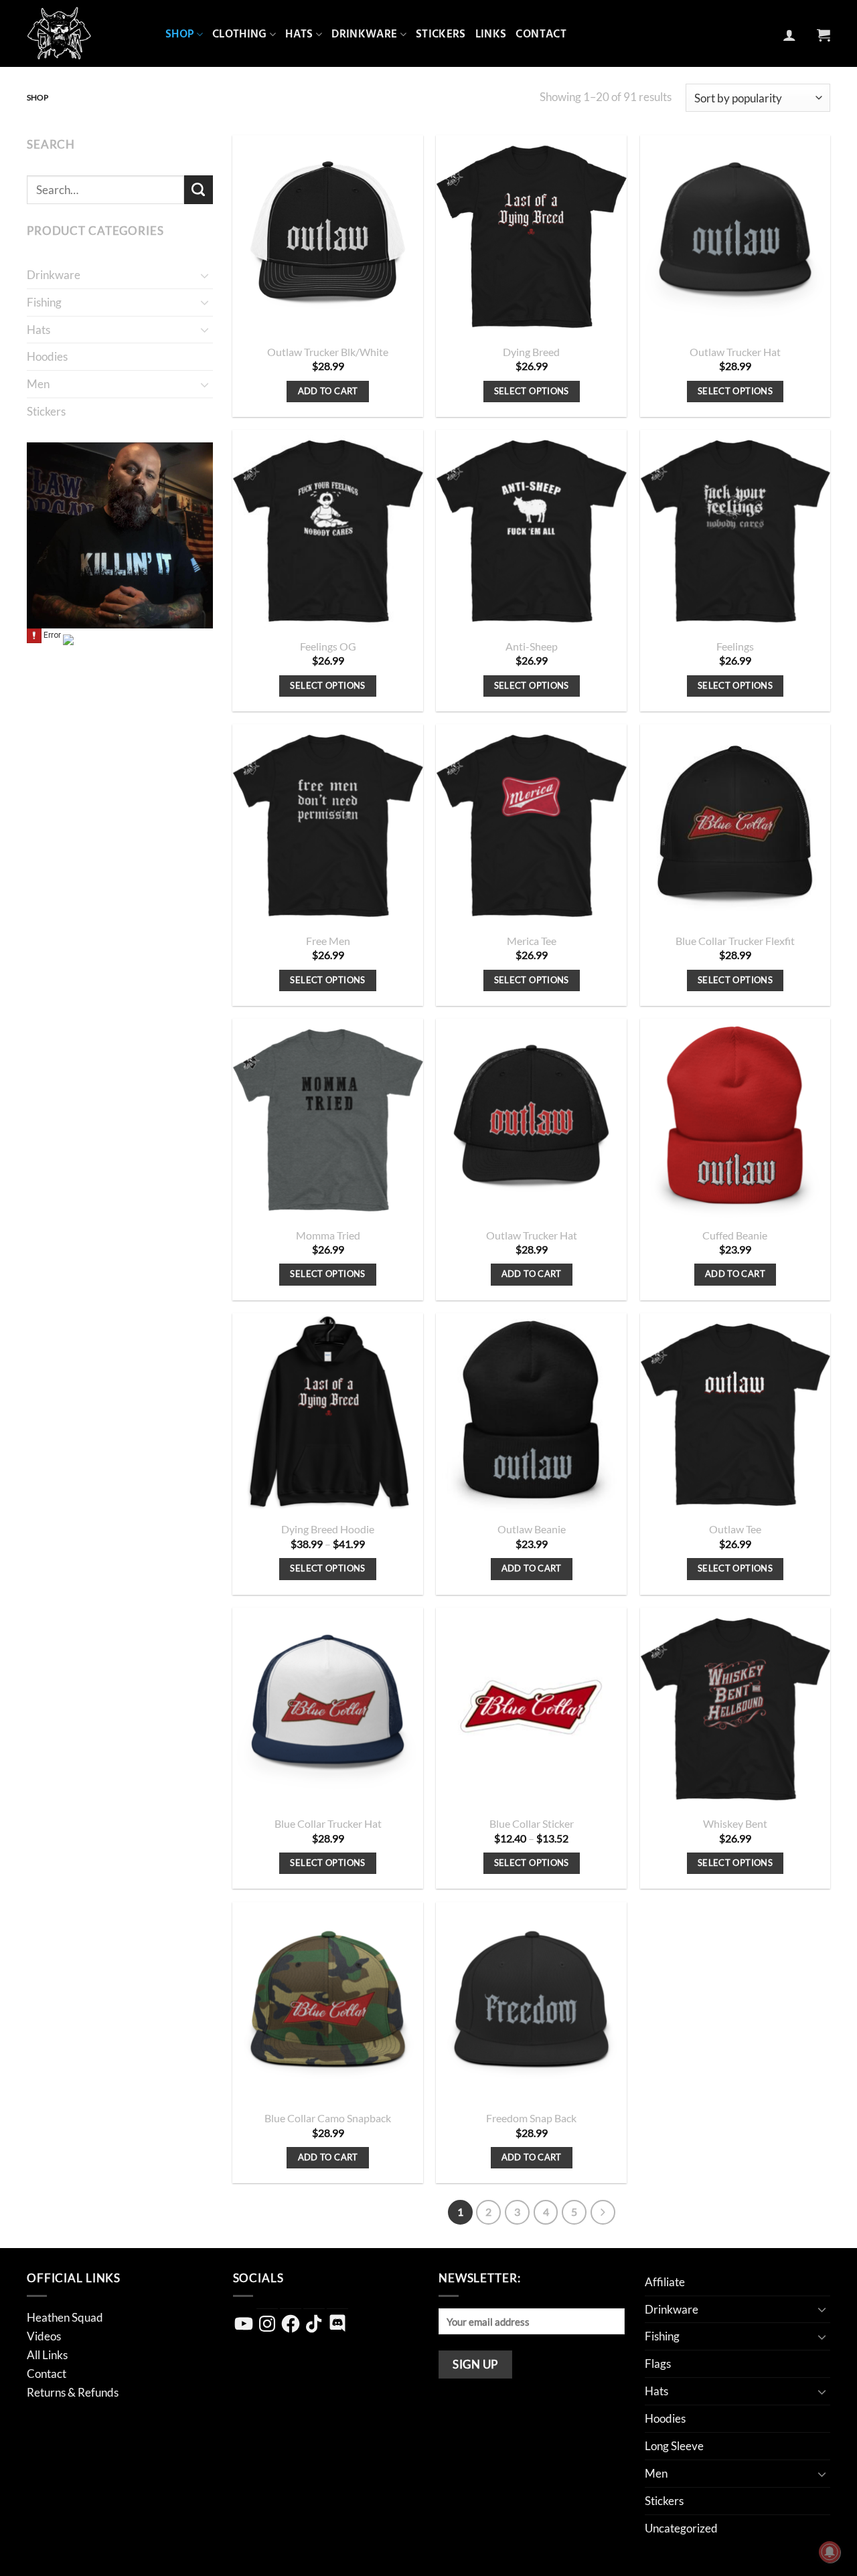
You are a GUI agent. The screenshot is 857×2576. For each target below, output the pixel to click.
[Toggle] (205, 275)
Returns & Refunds (73, 2392)
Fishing (44, 302)
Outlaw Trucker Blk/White (328, 352)
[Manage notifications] (830, 2552)
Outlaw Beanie (532, 1529)
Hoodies (47, 356)
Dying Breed (531, 352)
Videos (44, 2336)
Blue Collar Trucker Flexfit (735, 941)
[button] (789, 35)
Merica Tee (532, 941)
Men (38, 384)
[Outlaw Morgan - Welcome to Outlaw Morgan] (86, 33)
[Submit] (199, 190)
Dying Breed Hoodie (328, 1529)
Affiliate (665, 2282)
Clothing (240, 34)
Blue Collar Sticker (532, 1824)
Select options (532, 391)
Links (491, 34)
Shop (179, 34)
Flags (658, 2364)
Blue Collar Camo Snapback (328, 2118)
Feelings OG (328, 647)
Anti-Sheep (532, 647)
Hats (299, 34)
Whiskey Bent (735, 1824)
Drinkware (364, 34)
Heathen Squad (65, 2317)
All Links (47, 2355)
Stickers (441, 34)
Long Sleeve (674, 2446)
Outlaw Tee (735, 1529)
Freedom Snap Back (531, 2118)
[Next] (603, 2212)
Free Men (328, 941)
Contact (541, 34)
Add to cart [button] (328, 391)
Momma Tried (328, 1235)
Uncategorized (681, 2528)
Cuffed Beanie (735, 1235)
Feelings (735, 647)
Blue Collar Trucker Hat (328, 1824)
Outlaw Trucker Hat (735, 352)
